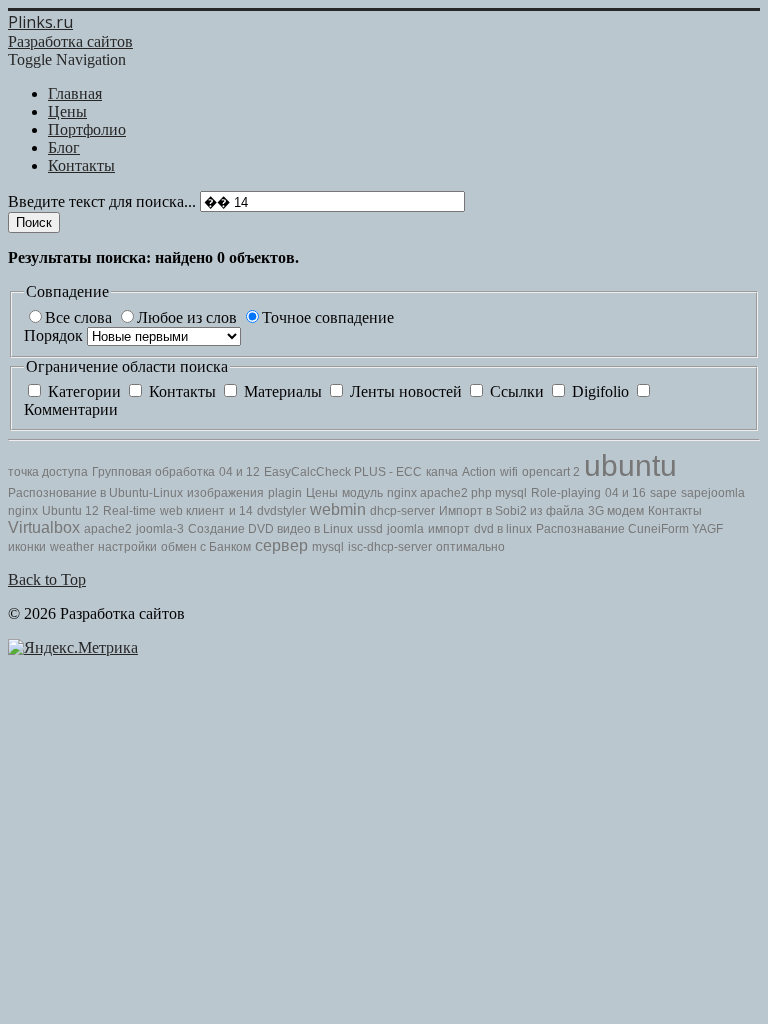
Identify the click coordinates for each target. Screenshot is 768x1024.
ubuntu (630, 465)
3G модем (616, 511)
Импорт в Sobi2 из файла (511, 511)
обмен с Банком (206, 547)
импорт (449, 529)
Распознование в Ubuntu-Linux (95, 493)
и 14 (241, 511)
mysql (511, 493)
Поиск (34, 222)
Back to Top (47, 579)
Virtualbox (44, 527)
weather (72, 547)
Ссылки (517, 391)
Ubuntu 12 (70, 511)
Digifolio (600, 391)
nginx (403, 493)
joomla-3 (160, 529)
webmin (338, 509)
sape (663, 493)
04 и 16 (625, 493)
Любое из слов (189, 317)
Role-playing (566, 493)
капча (442, 472)
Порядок (55, 335)
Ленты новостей (406, 391)
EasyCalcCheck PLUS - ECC (343, 472)
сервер (281, 545)
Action (479, 472)
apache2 (445, 493)
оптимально (470, 547)
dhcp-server (402, 511)
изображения (225, 493)
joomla (405, 529)
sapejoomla (713, 493)
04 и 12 (239, 472)
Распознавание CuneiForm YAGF (629, 529)
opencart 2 (551, 472)
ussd (370, 529)
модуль (362, 493)
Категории (84, 391)
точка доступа (48, 472)
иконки (27, 547)
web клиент (192, 511)
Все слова (80, 317)
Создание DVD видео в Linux (270, 529)
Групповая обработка (153, 472)
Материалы (283, 391)
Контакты (182, 391)
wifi (509, 472)
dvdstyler (281, 511)
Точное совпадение (328, 317)
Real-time (129, 511)
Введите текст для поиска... (104, 201)
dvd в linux (503, 529)
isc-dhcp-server (390, 547)
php (483, 493)
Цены (322, 493)
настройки (127, 547)
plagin (285, 493)
